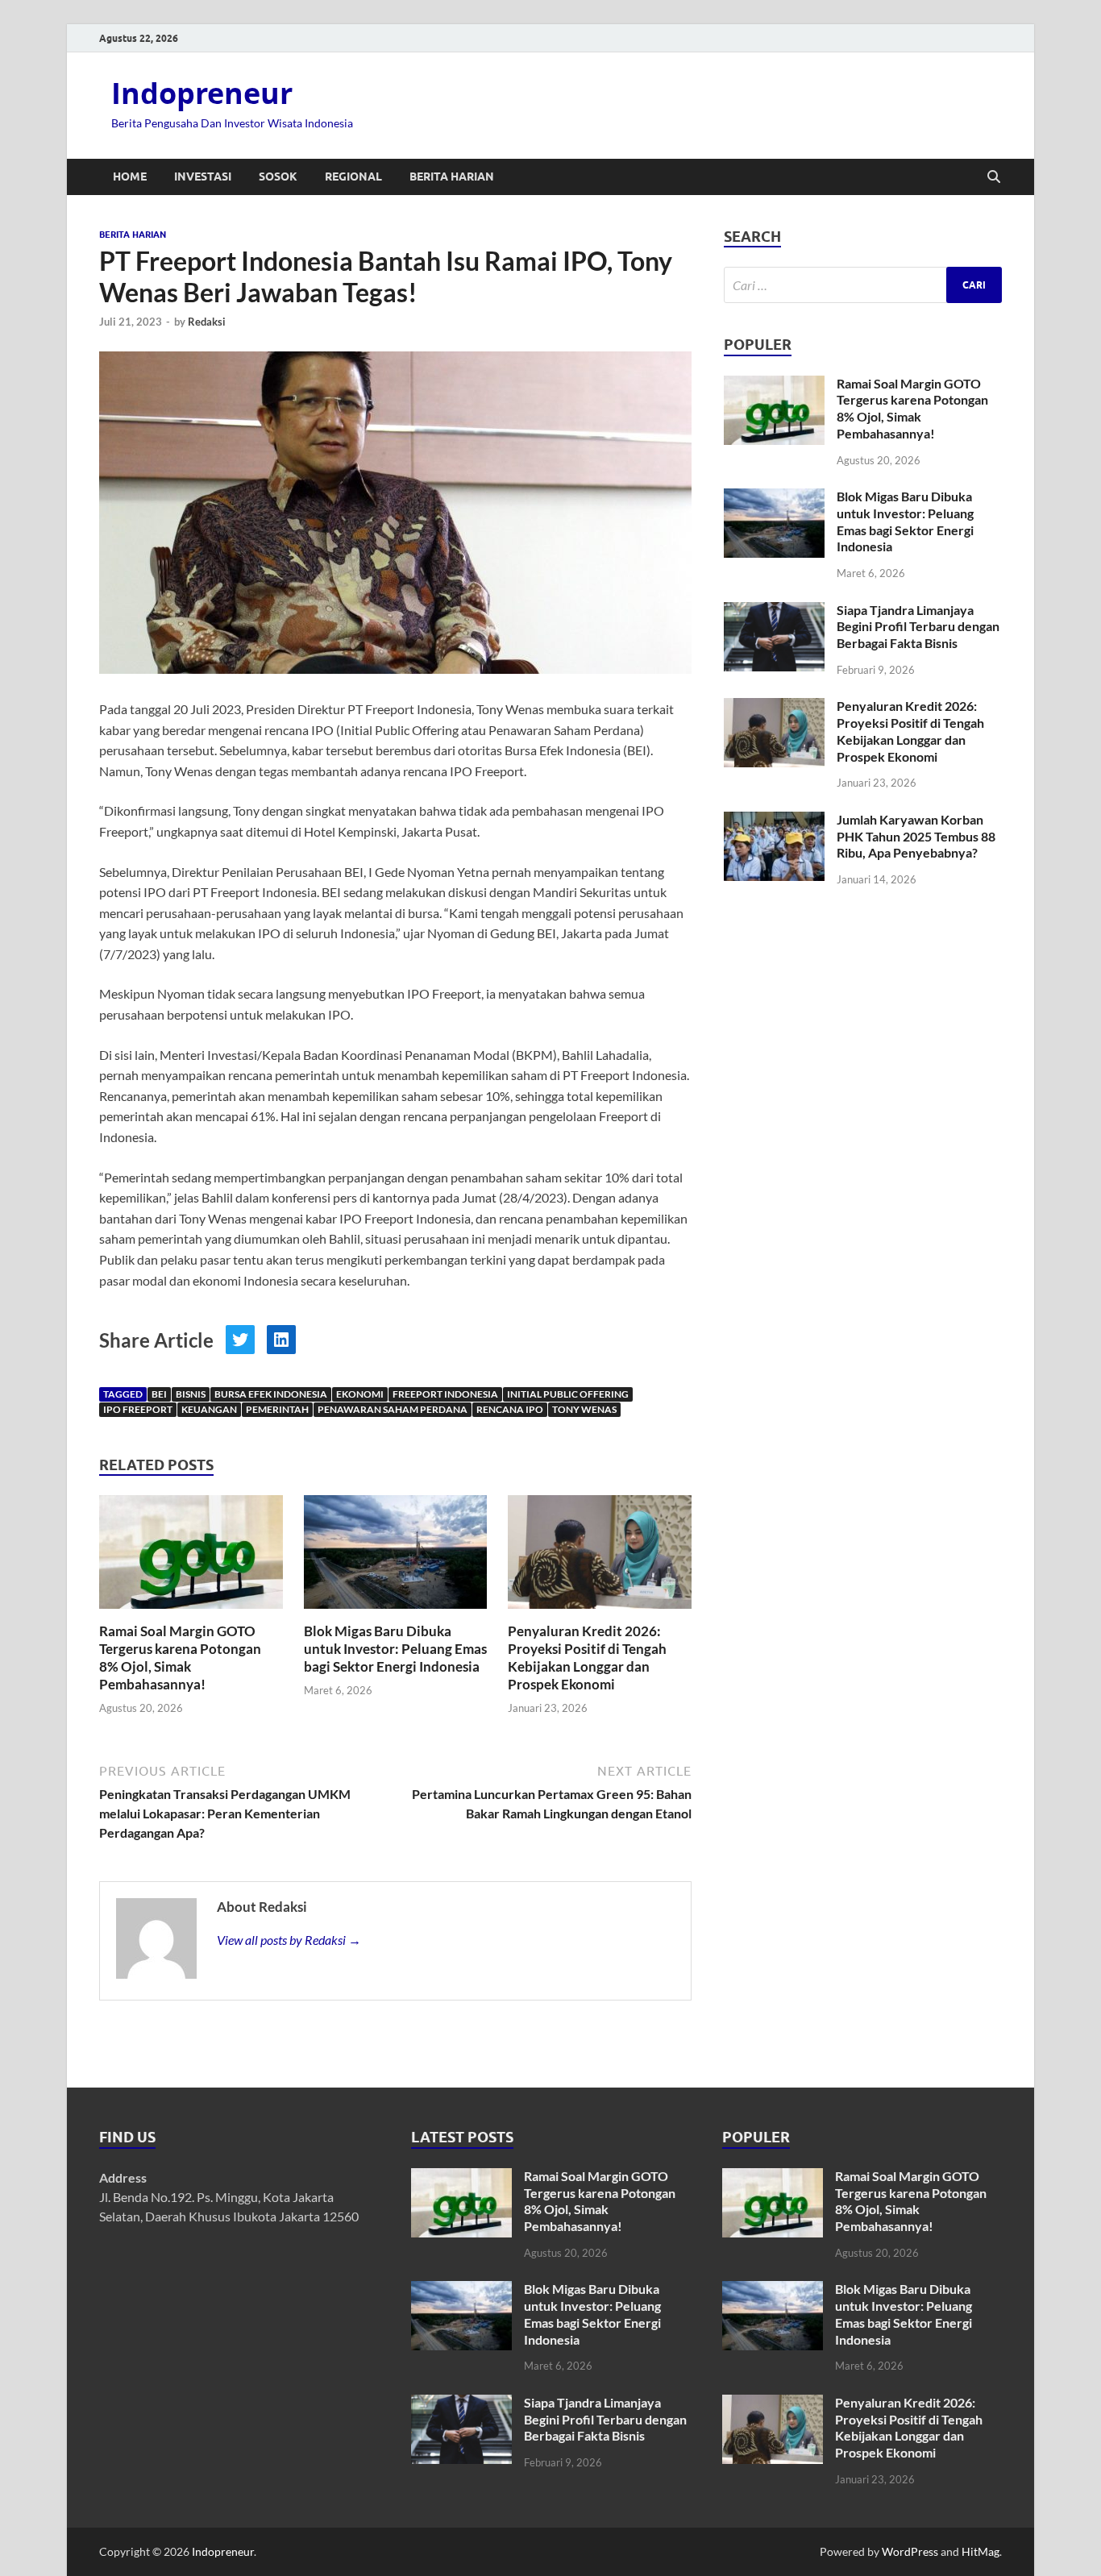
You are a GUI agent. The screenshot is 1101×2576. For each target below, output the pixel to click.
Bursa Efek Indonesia (271, 1394)
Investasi (203, 177)
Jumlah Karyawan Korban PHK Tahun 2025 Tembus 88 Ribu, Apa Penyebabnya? (916, 836)
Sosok (278, 177)
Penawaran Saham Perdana (393, 1409)
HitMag (981, 2551)
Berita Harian (452, 177)
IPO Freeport (138, 1409)
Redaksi (207, 322)
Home (130, 177)
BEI (159, 1394)
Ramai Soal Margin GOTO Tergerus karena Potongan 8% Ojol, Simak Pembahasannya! (180, 1658)
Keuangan (209, 1409)
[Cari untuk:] (863, 285)
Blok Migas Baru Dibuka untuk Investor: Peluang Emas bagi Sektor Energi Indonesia (395, 1649)
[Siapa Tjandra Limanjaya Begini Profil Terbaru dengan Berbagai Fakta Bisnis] (774, 611)
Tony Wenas (584, 1409)
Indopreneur (202, 93)
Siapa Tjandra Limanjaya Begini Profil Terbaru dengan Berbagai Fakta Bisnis (918, 627)
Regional (353, 177)
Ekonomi (360, 1394)
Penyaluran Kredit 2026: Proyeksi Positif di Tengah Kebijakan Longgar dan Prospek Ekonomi (587, 1658)
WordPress (910, 2551)
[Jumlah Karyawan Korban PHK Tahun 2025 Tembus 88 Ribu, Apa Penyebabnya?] (774, 821)
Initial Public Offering (568, 1394)
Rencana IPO (510, 1409)
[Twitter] (240, 1340)
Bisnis (191, 1394)
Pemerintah (277, 1409)
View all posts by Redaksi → (289, 1940)
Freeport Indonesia (445, 1394)
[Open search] (994, 177)
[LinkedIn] (281, 1340)
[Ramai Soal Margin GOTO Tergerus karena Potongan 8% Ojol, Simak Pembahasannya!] (191, 1557)
